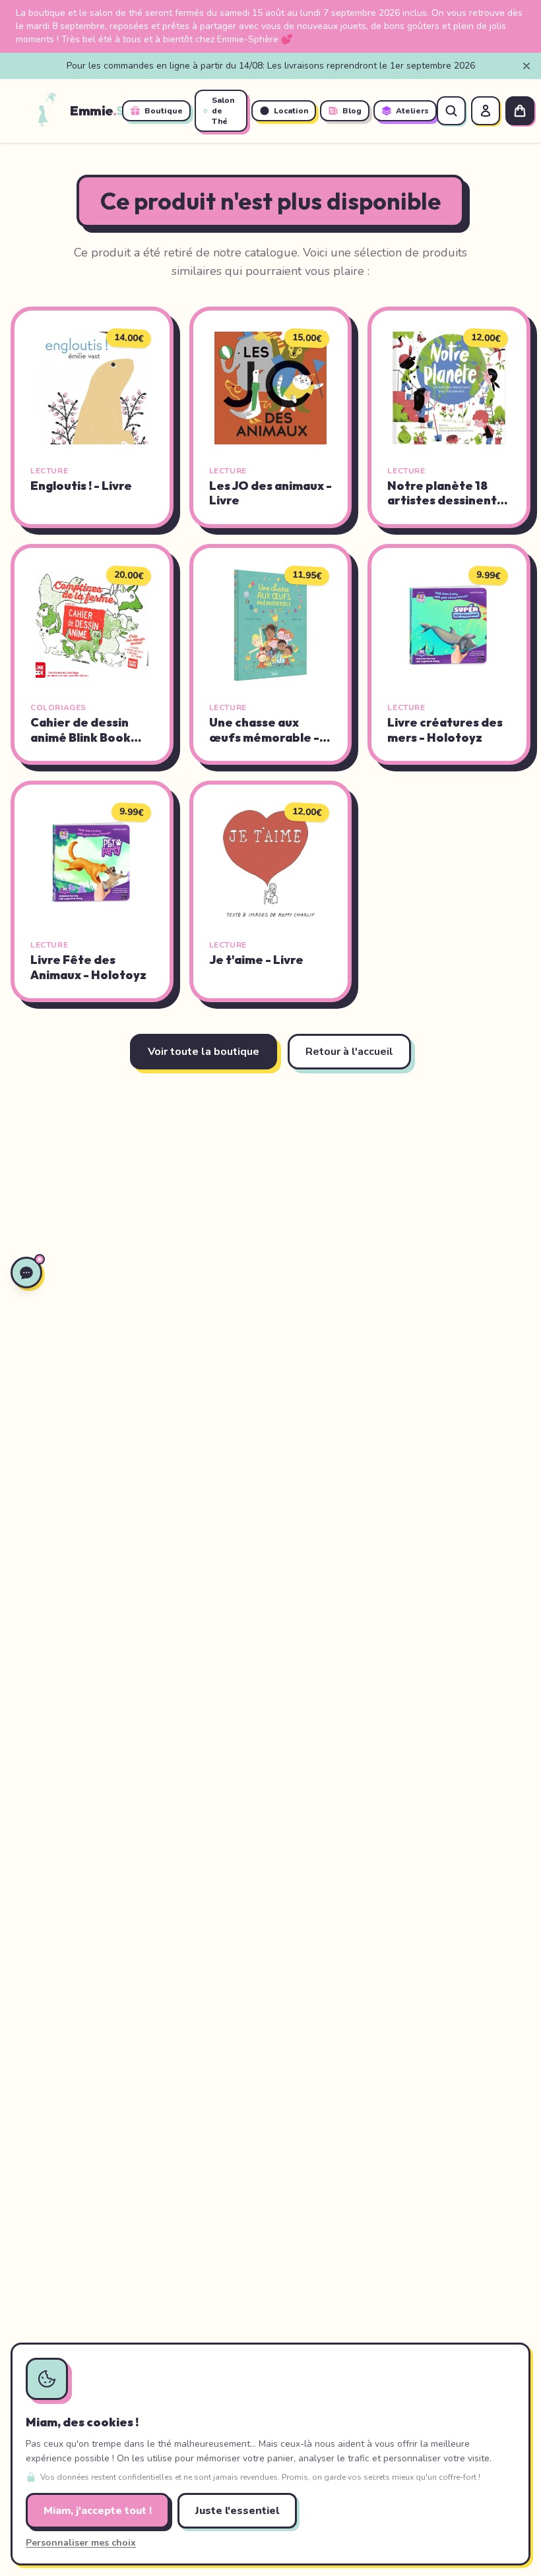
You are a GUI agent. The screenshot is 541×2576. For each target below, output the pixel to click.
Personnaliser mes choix (81, 2543)
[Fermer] (526, 66)
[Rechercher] (451, 111)
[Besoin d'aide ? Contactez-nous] (26, 1273)
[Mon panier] (520, 111)
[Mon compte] (486, 111)
